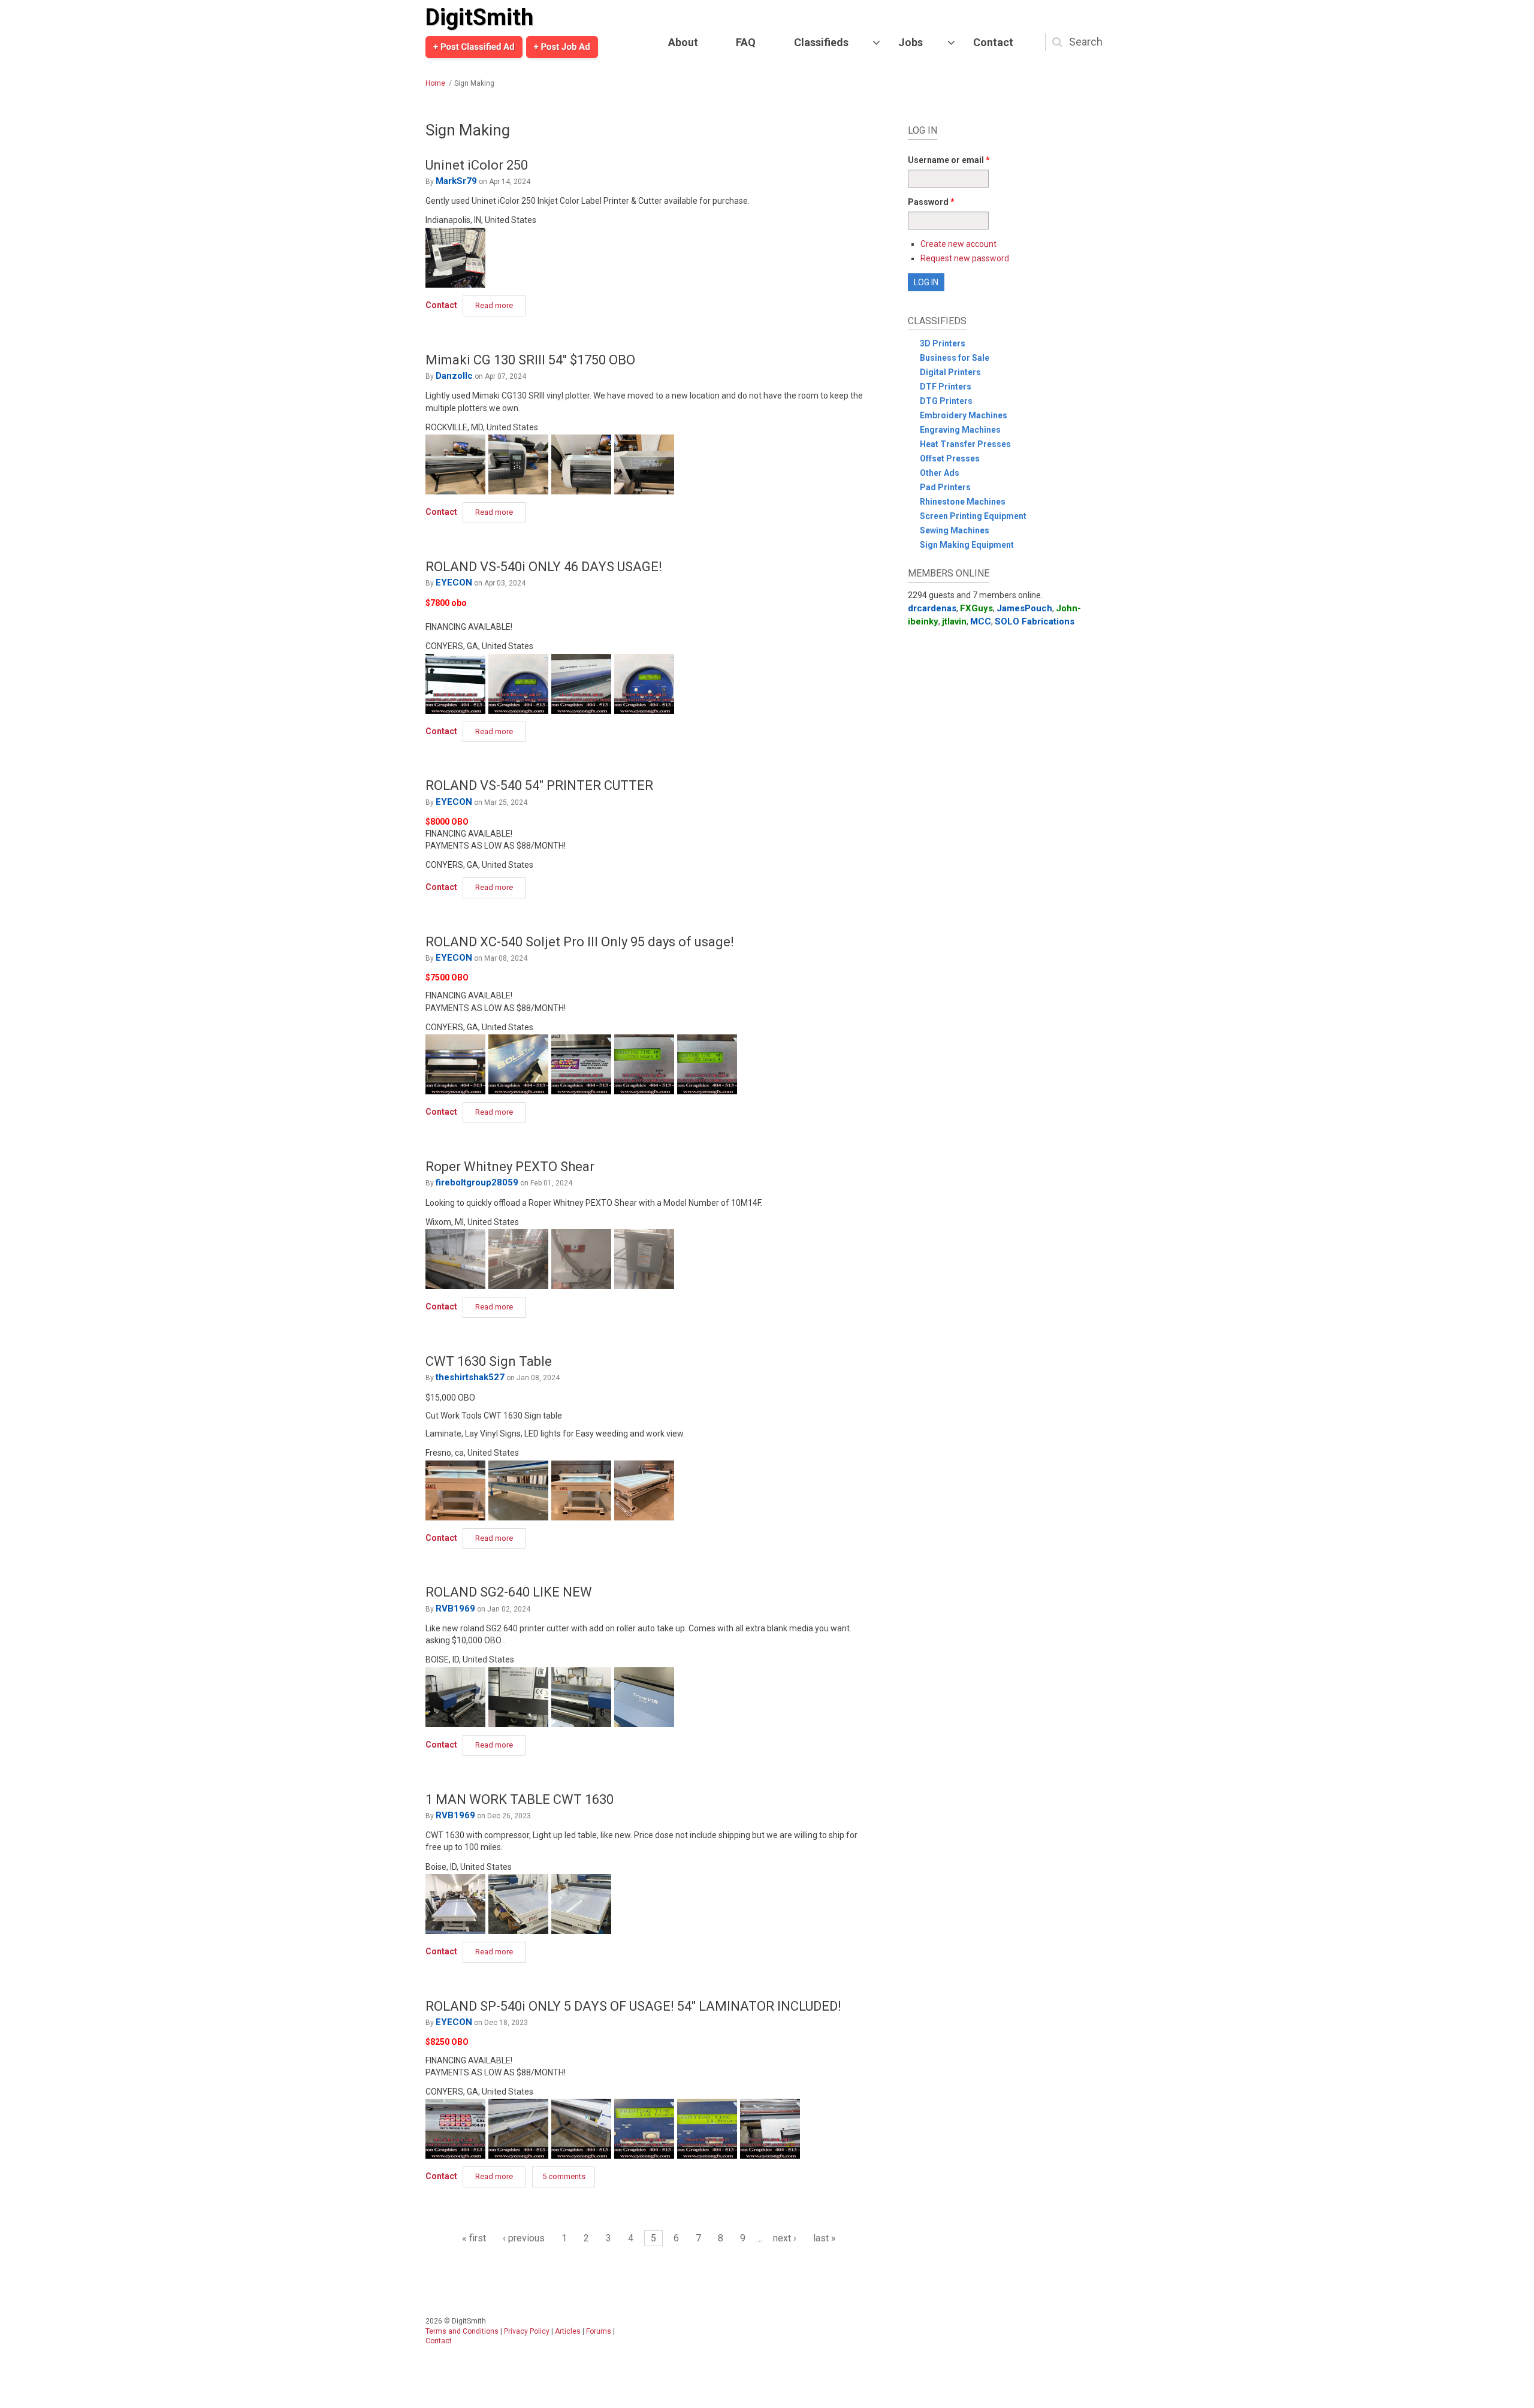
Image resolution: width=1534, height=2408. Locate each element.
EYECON (454, 583)
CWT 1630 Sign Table (489, 1361)
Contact (993, 42)
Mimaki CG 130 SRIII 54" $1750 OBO (530, 360)
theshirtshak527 (470, 1377)
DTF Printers (946, 387)
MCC (981, 621)
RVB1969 (455, 1609)
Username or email (949, 160)
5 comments (564, 2176)
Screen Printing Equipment (973, 516)
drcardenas (932, 608)
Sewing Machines (955, 530)
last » (825, 2238)
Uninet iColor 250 (477, 165)
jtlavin (954, 621)
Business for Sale (955, 358)
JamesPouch (1024, 608)
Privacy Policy (527, 2331)
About (683, 42)
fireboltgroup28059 (477, 1182)
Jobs (911, 42)
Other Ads (940, 473)
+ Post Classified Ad (474, 47)
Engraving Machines (960, 430)
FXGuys (976, 608)
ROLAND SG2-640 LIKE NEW (509, 1592)
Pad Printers (945, 487)
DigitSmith (479, 17)
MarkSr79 (456, 181)
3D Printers (943, 343)
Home (435, 83)
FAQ (746, 42)
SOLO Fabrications (1035, 621)
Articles (568, 2331)
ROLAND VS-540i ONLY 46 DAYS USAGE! (544, 567)
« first (474, 2238)
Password (931, 202)
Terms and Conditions (462, 2331)
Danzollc (454, 376)
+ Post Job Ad (562, 47)
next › (785, 2238)
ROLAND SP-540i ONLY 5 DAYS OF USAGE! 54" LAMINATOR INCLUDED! (633, 2006)
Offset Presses (950, 458)
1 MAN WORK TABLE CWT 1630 (520, 1799)
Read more (500, 305)
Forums (599, 2331)
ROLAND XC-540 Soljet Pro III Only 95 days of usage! (580, 942)
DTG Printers (946, 401)
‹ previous (524, 2238)
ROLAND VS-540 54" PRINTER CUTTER (539, 785)
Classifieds (821, 42)
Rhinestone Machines (963, 502)
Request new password (965, 258)
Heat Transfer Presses (965, 444)
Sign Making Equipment (967, 545)
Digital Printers (950, 372)
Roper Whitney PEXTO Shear (510, 1167)
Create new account (958, 244)
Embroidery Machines (964, 415)
